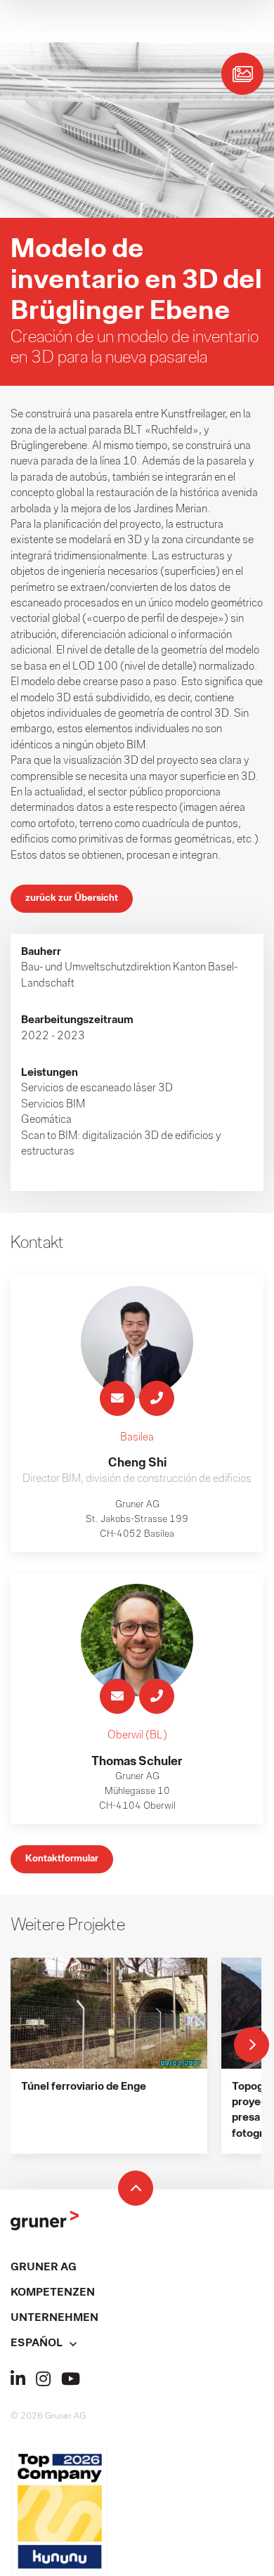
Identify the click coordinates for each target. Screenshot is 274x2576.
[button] (137, 2343)
